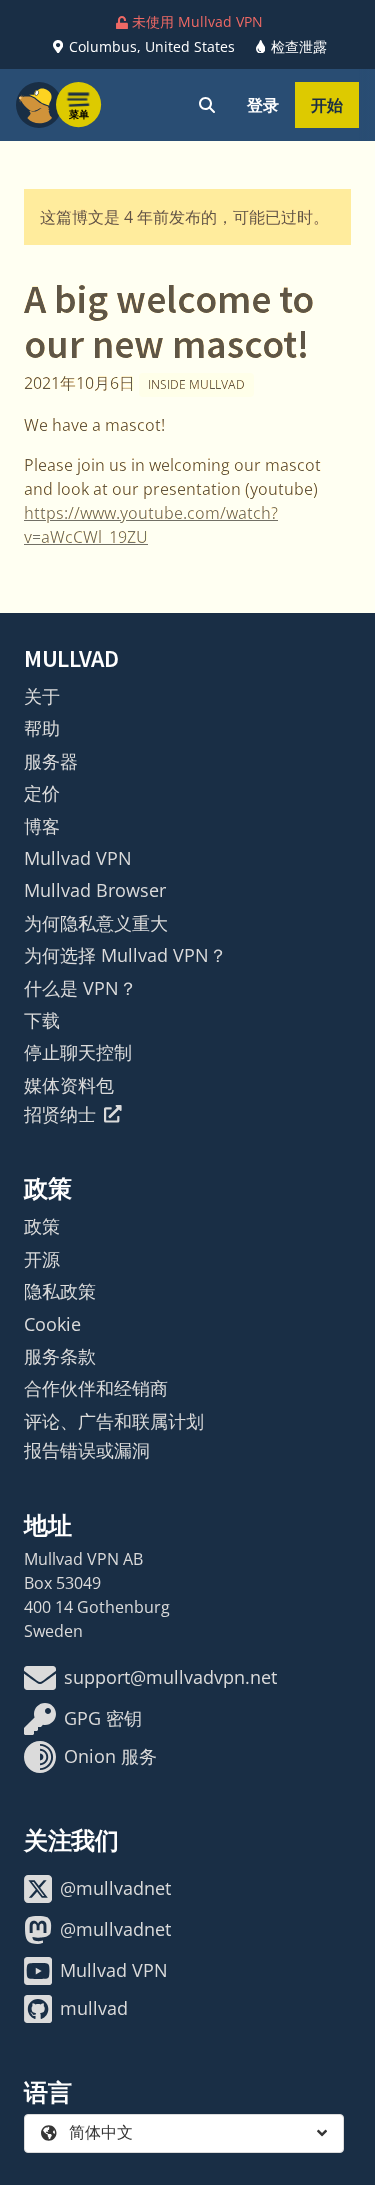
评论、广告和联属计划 (114, 1421)
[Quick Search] (207, 105)
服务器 (51, 761)
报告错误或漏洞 (87, 1450)
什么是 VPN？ (80, 988)
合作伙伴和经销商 (96, 1388)
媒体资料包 (69, 1085)
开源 (42, 1259)
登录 (263, 105)
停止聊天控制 (78, 1052)
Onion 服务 (110, 1756)
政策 (42, 1226)
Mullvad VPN (78, 858)
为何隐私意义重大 (96, 923)
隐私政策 (60, 1291)
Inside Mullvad (196, 384)
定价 (42, 793)
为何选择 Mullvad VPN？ (125, 955)
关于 (42, 696)
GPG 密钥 (103, 1718)
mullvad (94, 2008)
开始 (327, 105)
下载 (42, 1020)
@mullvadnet (115, 1888)
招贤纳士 (60, 1114)
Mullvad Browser (95, 890)
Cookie (52, 1324)
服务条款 (60, 1356)
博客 (42, 826)
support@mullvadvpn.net (170, 1677)
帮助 (42, 728)
